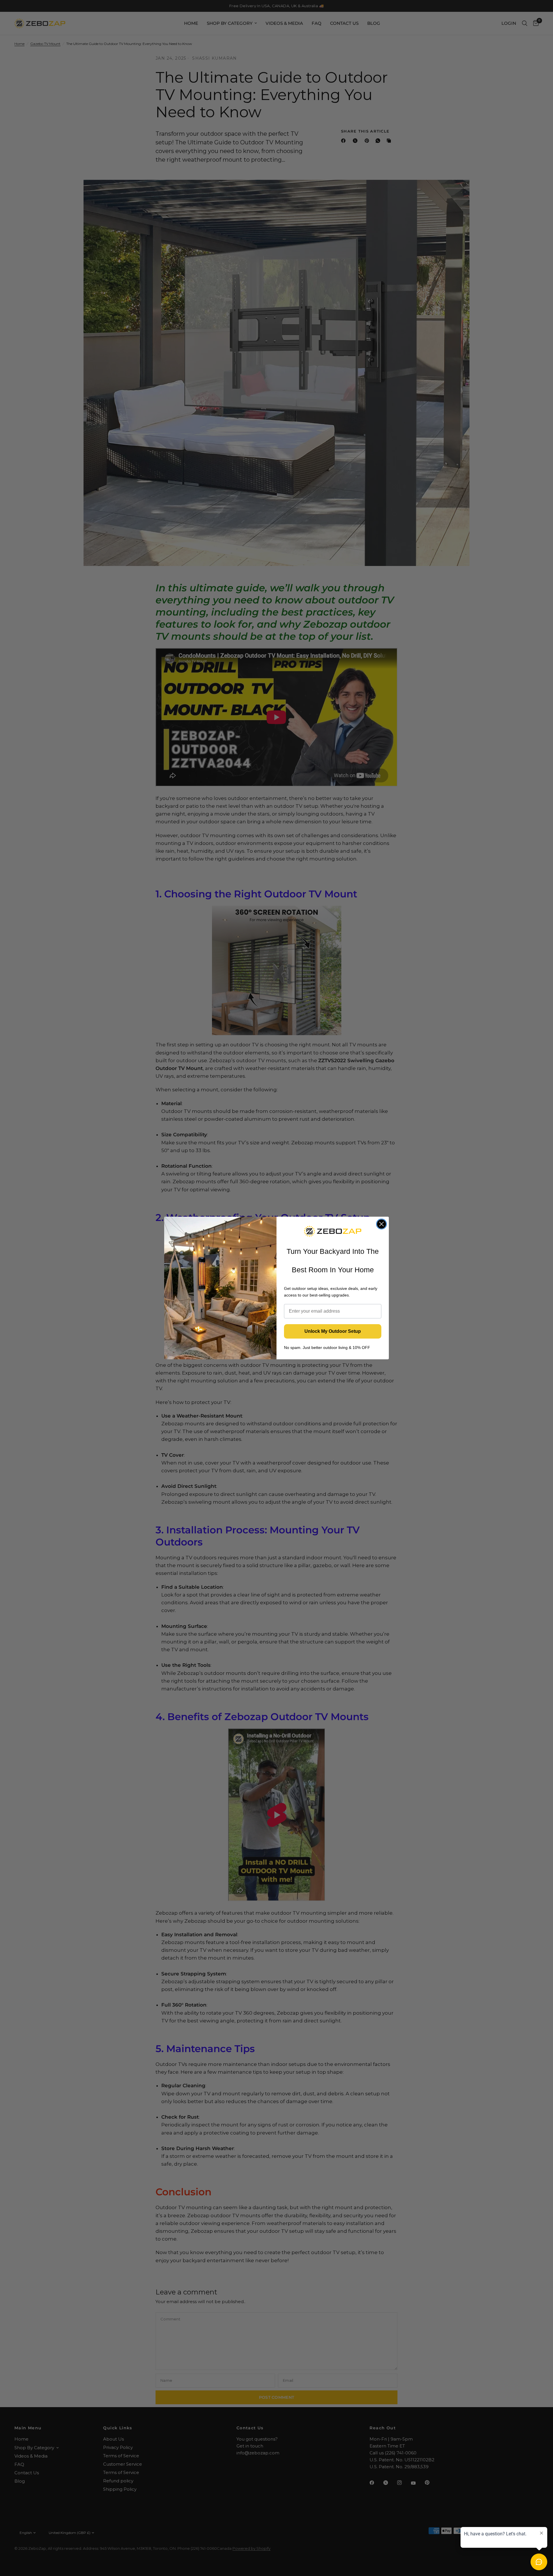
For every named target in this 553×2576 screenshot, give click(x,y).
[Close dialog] (381, 1224)
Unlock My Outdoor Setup (333, 1331)
